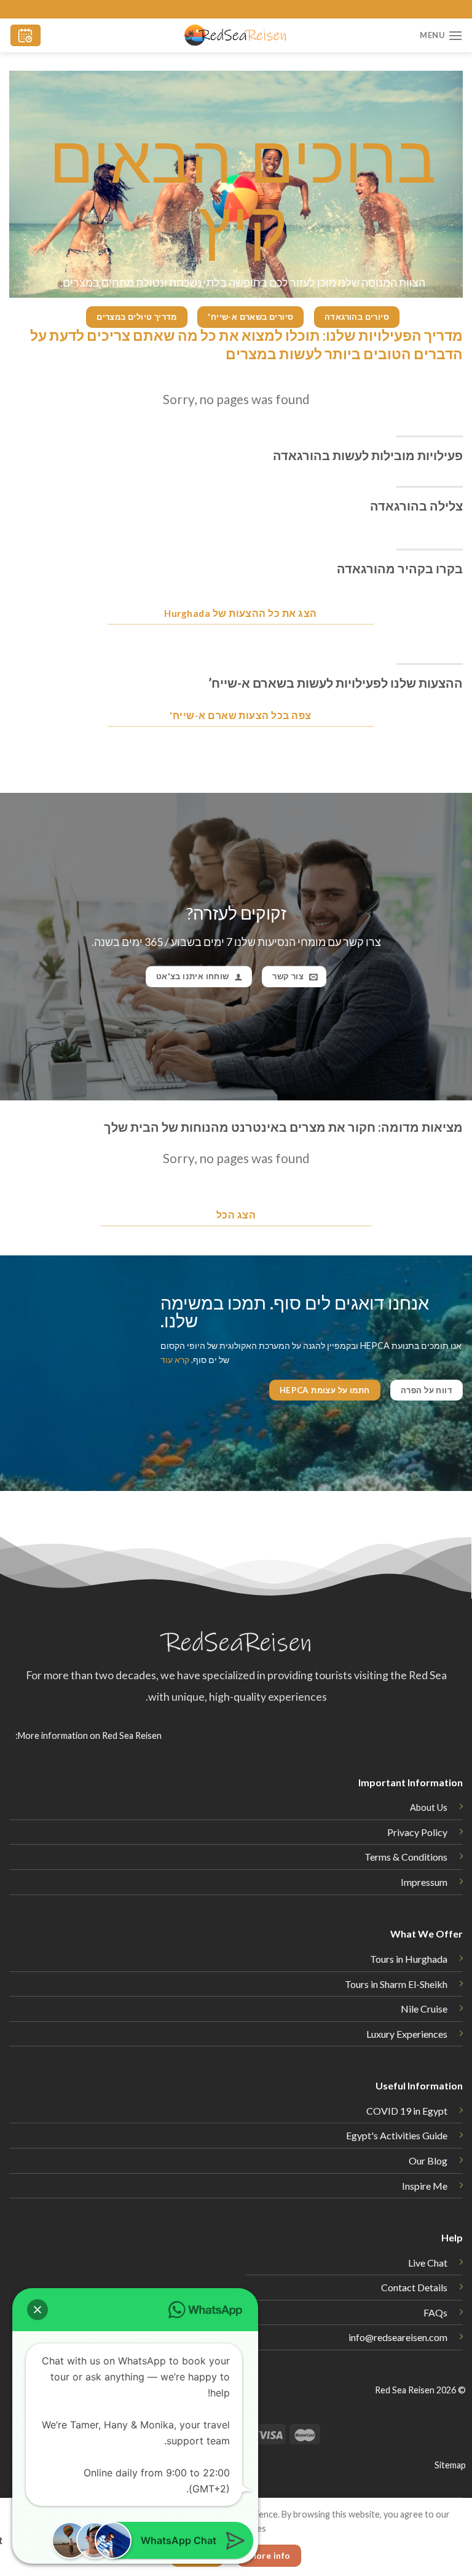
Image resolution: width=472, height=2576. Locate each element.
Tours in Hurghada (409, 1959)
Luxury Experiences (407, 2034)
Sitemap (450, 2465)
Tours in (396, 1984)
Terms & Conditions (406, 1857)
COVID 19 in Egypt (407, 2111)
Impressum (424, 1882)
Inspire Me (425, 2186)
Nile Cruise (424, 2009)
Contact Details (414, 2287)
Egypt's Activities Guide (397, 2135)
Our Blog (428, 2161)
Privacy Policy (417, 1832)
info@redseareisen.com (398, 2337)
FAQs (435, 2312)
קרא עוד (175, 1360)
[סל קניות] (26, 35)
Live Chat (428, 2263)
